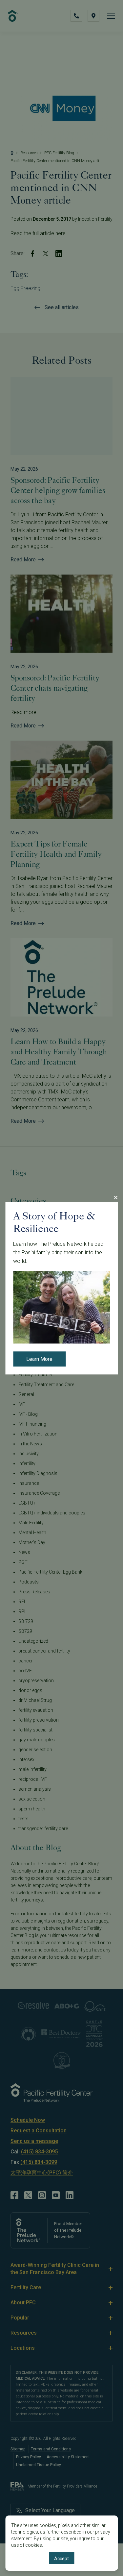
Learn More (39, 1359)
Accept (61, 2559)
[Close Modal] (115, 1197)
